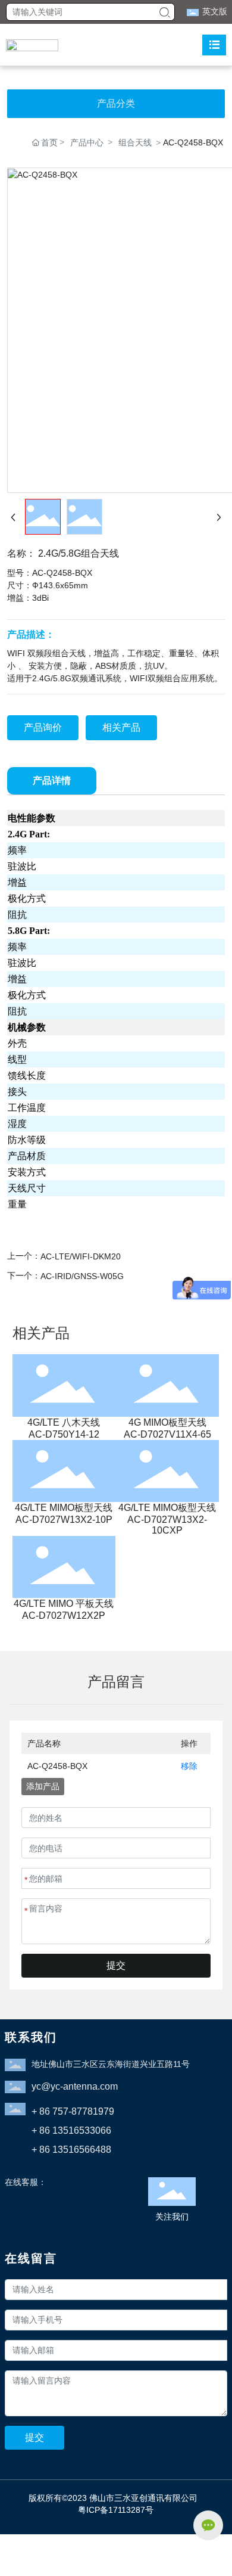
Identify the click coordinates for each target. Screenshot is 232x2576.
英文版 (215, 11)
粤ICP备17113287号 (116, 2510)
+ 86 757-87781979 (73, 2111)
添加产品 (43, 1786)
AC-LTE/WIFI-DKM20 (81, 1256)
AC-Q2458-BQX (57, 1766)
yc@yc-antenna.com (75, 2086)
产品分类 (116, 103)
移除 (189, 1766)
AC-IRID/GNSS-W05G (82, 1276)
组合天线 (135, 142)
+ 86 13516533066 (71, 2130)
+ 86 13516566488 (71, 2150)
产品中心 (87, 142)
